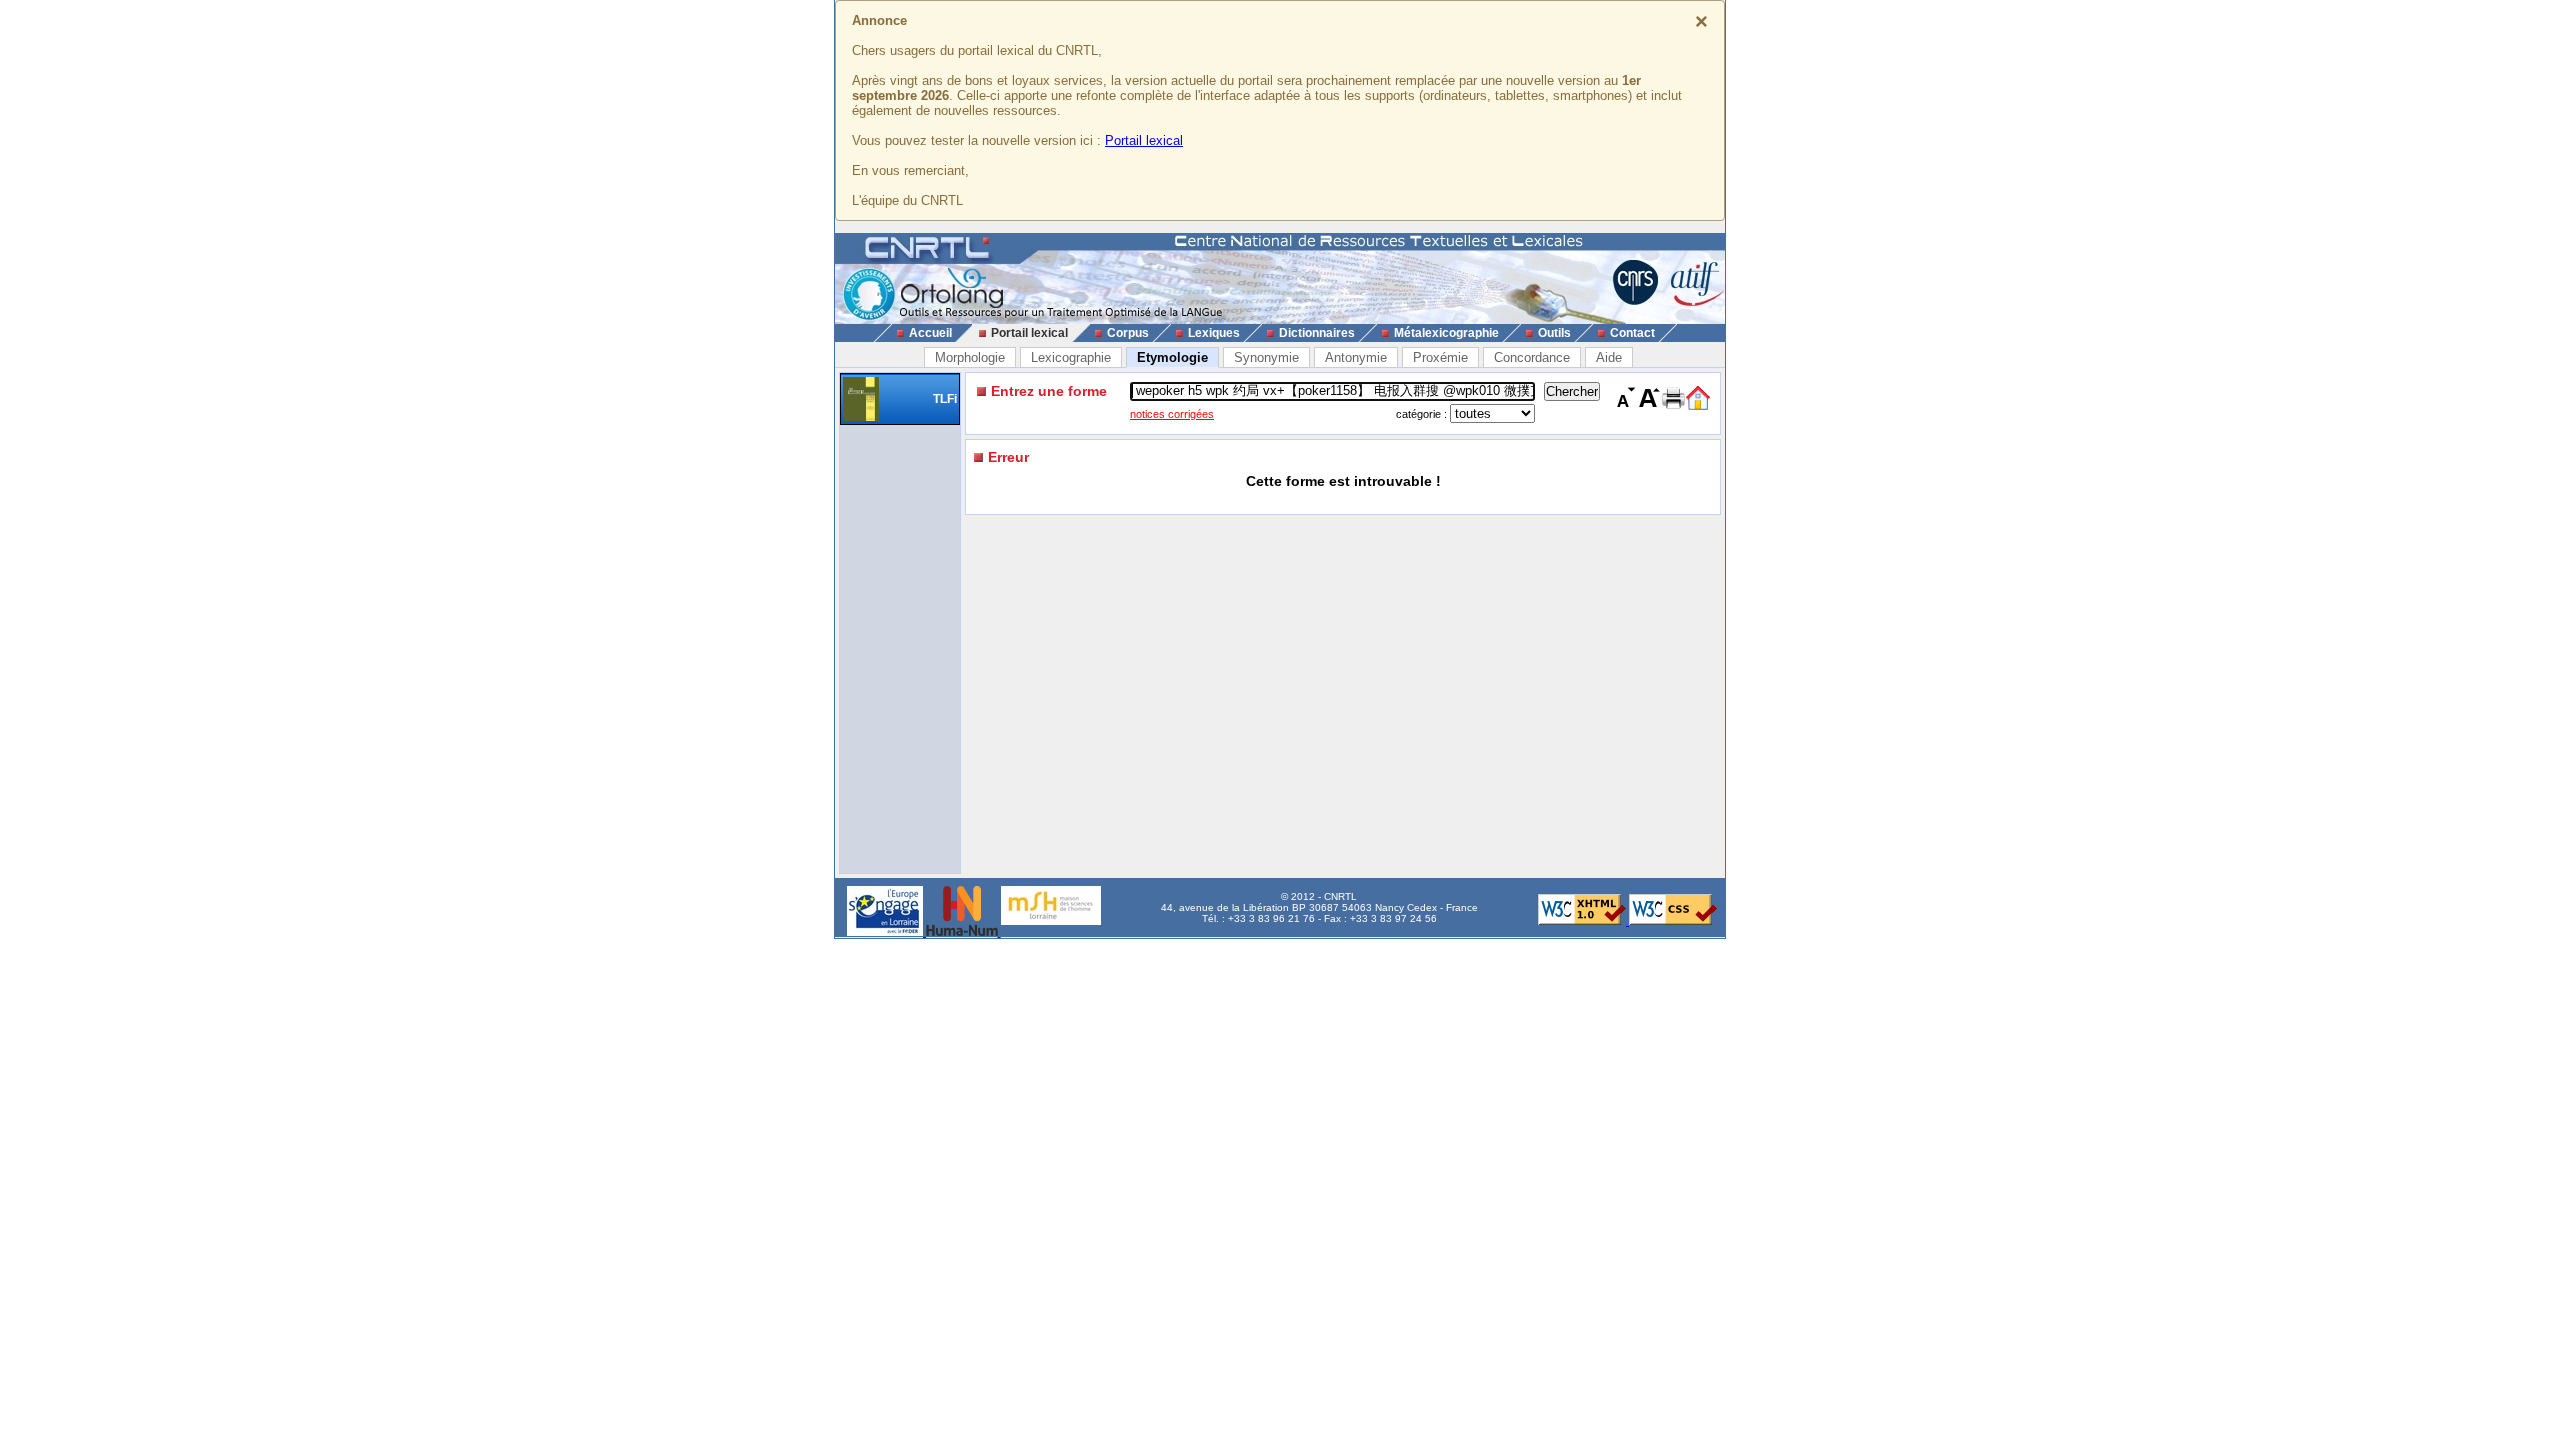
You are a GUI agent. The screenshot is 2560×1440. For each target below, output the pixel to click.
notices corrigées (1172, 414)
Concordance (1532, 357)
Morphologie (970, 357)
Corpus (1128, 333)
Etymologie (1172, 357)
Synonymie (1266, 357)
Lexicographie (1071, 357)
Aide (1609, 357)
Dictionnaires (1317, 333)
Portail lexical (1144, 140)
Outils (1554, 333)
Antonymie (1356, 357)
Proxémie (1440, 357)
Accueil (930, 333)
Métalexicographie (1446, 333)
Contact (1632, 333)
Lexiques (1214, 333)
